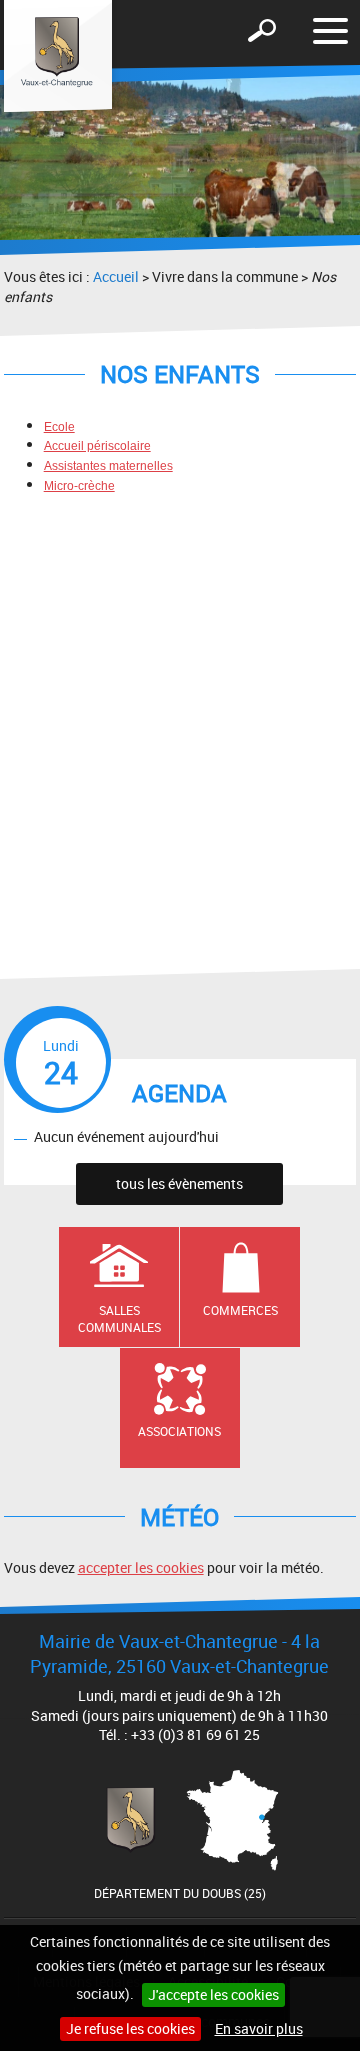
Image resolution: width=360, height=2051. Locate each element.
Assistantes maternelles (108, 466)
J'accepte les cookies (213, 1994)
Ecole (59, 427)
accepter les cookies (141, 1567)
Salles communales (119, 1318)
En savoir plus (259, 2028)
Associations (179, 1431)
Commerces (240, 1310)
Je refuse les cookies (130, 2028)
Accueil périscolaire (97, 446)
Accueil (116, 276)
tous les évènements (179, 1183)
